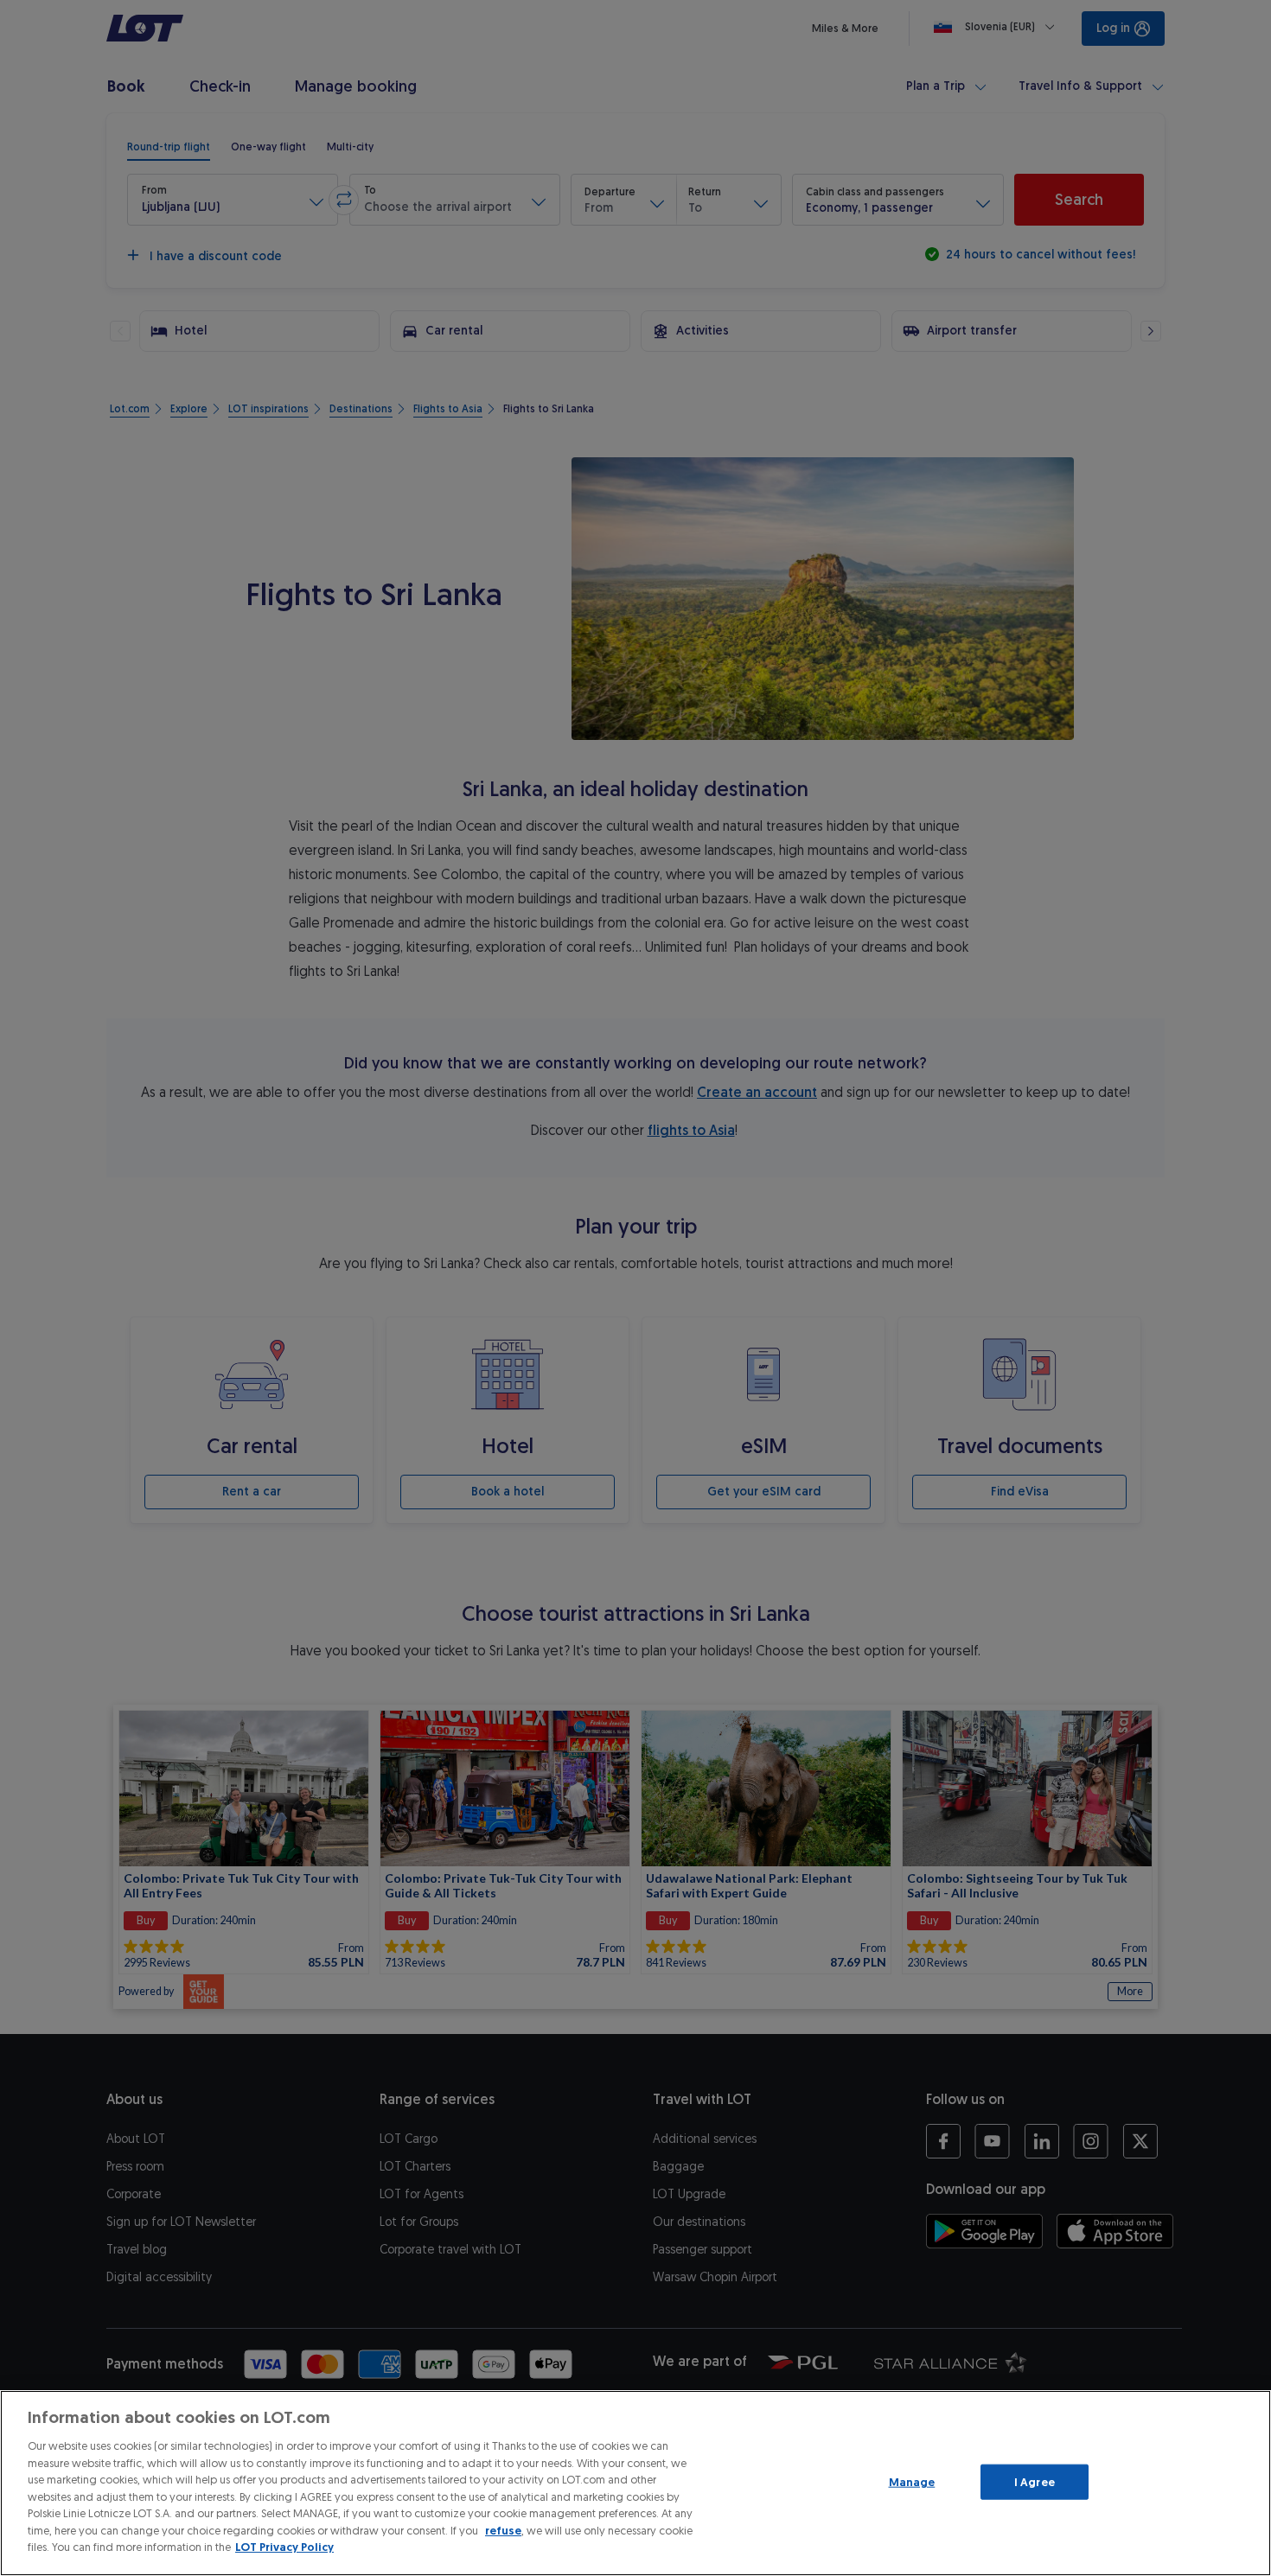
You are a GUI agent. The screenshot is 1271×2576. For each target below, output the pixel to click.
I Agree (1035, 2481)
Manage (912, 2481)
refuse (503, 2531)
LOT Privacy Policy (284, 2547)
